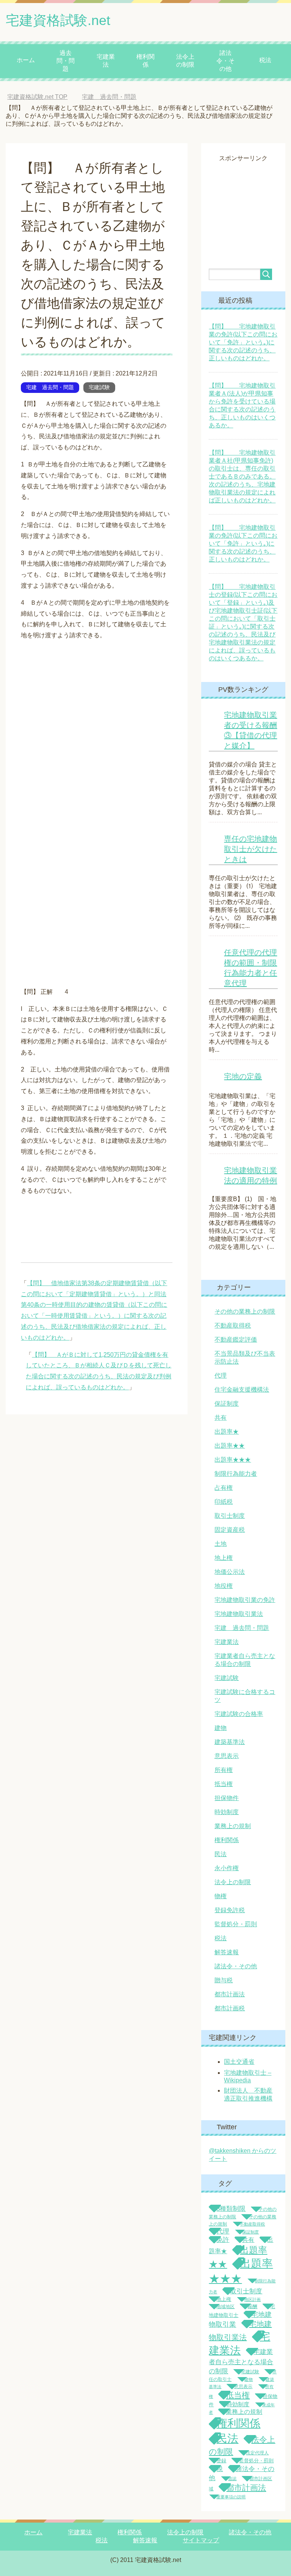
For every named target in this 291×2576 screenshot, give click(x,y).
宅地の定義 (243, 1076)
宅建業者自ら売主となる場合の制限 (241, 2361)
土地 (221, 1544)
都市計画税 (230, 2008)
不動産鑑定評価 (236, 1340)
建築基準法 (230, 1742)
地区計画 (252, 2299)
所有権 (224, 1770)
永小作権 (227, 1868)
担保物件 (227, 1798)
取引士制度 (230, 1516)
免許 (223, 2240)
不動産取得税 (233, 1326)
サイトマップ (201, 2540)
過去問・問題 (66, 61)
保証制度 (227, 1404)
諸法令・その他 (225, 61)
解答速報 (227, 1952)
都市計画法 (230, 1994)
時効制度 (227, 1812)
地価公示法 (230, 1572)
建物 (221, 1728)
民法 (221, 1854)
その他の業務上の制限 (245, 1311)
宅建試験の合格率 (239, 1714)
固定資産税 (230, 1530)
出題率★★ (230, 1446)
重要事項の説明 (231, 2497)
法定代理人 (257, 2453)
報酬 (252, 2306)
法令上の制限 (185, 61)
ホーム (26, 60)
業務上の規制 (233, 1826)
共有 (221, 1418)
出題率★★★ (233, 1460)
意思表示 (227, 1756)
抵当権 (224, 1784)
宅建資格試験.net (58, 20)
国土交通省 (239, 2062)
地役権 (224, 1586)
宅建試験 (99, 387)
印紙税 (224, 1502)
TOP (43, 97)
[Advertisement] (250, 200)
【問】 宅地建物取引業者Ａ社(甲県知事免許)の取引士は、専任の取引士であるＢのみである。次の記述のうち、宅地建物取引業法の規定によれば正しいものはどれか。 (242, 476)
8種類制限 (231, 2208)
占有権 (224, 1488)
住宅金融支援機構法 (242, 1390)
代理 (221, 1376)
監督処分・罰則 (236, 1924)
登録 (221, 2461)
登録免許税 (230, 1910)
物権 (221, 1896)
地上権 (224, 1558)
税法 (265, 60)
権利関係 (145, 61)
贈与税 (224, 1980)
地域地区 (225, 2307)
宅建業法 (106, 61)
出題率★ (227, 1432)
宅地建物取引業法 (239, 1614)
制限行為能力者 (236, 1474)
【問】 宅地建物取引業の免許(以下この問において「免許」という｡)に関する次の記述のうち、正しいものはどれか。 (243, 342)
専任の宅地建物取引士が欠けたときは (250, 849)
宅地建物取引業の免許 (245, 1600)
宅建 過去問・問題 (50, 387)
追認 (232, 2479)
